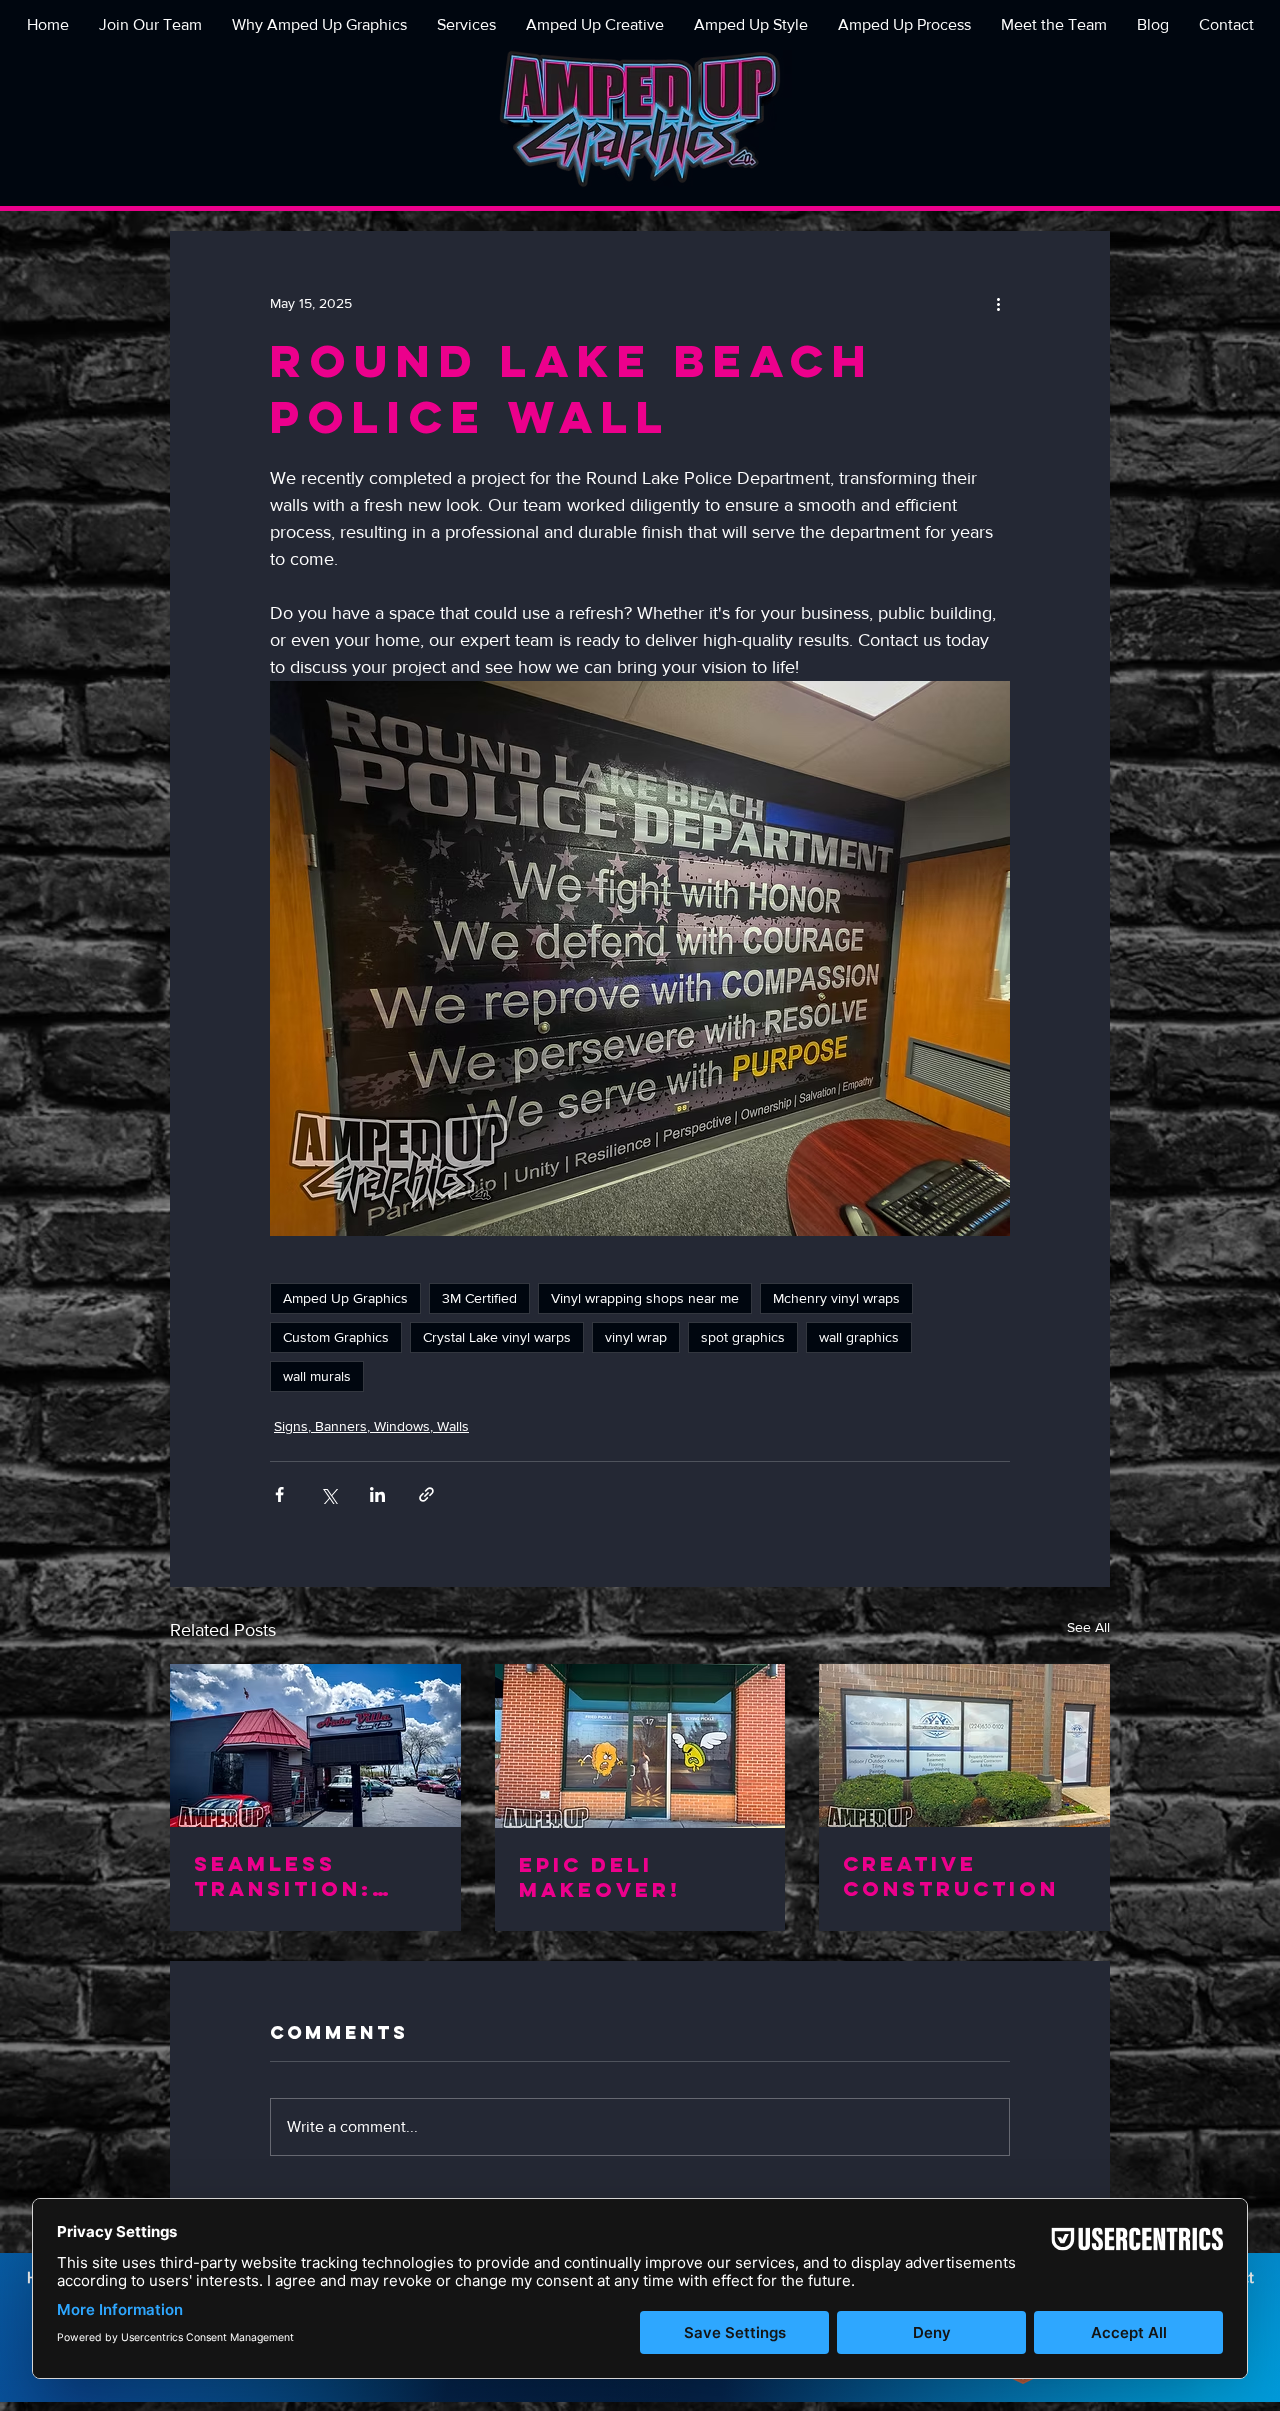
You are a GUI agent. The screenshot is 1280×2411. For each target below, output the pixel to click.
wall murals (317, 1376)
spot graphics (743, 1337)
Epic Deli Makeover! (600, 1877)
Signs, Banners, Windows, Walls (371, 1426)
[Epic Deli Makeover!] (640, 1746)
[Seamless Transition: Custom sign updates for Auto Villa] (315, 1745)
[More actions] (998, 303)
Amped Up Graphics (345, 1298)
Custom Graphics (336, 1337)
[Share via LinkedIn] (377, 1494)
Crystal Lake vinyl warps (497, 1337)
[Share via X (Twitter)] (328, 1494)
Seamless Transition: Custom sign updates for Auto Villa (289, 1876)
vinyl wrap (636, 1337)
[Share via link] (426, 1494)
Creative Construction (951, 1876)
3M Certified (479, 1298)
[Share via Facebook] (279, 1494)
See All (1088, 1627)
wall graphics (859, 1337)
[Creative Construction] (964, 1745)
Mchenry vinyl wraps (836, 1298)
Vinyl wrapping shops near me (645, 1298)
